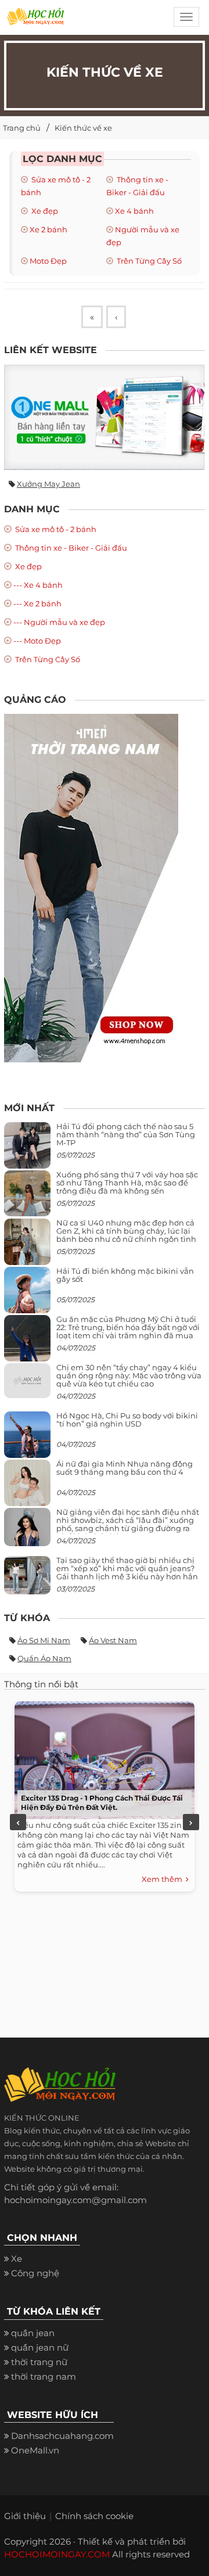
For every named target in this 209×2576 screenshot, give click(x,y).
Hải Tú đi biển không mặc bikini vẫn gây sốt (125, 1275)
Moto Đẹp (48, 261)
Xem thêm (164, 1879)
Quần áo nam (44, 1658)
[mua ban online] (105, 417)
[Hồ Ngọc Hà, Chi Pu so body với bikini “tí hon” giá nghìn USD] (27, 1439)
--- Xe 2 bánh (37, 603)
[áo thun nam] (91, 887)
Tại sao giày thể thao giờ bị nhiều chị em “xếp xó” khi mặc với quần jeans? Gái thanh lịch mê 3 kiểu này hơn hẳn (127, 1569)
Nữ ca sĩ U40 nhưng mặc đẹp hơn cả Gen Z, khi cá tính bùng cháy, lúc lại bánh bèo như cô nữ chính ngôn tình (126, 1231)
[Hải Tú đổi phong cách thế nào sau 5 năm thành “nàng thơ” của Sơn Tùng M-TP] (27, 1150)
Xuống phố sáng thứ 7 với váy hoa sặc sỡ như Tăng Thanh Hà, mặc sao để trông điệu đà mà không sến (127, 1183)
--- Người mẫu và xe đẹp (59, 622)
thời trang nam (44, 2376)
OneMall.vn (35, 2450)
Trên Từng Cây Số (148, 261)
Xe (17, 2259)
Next (191, 1822)
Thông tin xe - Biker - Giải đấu (70, 548)
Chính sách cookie (94, 2516)
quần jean (33, 2333)
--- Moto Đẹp (37, 641)
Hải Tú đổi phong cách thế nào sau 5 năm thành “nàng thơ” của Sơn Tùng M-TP (126, 1135)
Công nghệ (35, 2273)
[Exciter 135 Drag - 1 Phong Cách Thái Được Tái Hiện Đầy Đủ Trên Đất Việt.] (102, 1757)
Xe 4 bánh (134, 211)
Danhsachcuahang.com (62, 2436)
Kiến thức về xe (83, 128)
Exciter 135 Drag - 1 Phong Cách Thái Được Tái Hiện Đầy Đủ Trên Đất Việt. (102, 1803)
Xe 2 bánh (48, 229)
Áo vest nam (113, 1640)
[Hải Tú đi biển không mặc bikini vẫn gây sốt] (27, 1294)
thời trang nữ (39, 2362)
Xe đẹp (44, 211)
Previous (18, 1822)
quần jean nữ (40, 2347)
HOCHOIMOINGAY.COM (57, 2554)
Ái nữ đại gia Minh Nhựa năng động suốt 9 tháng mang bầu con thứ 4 (125, 1468)
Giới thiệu (25, 2516)
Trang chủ (22, 128)
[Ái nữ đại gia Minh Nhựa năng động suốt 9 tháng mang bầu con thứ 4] (27, 1489)
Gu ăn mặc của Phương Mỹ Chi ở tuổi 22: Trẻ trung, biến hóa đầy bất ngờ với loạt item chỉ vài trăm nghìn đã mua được (128, 1332)
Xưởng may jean (48, 484)
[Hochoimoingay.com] (35, 20)
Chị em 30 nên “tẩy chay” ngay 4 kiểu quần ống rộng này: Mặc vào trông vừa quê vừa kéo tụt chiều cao (129, 1376)
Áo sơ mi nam (44, 1640)
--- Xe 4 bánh (38, 585)
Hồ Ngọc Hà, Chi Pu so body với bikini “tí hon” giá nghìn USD (127, 1420)
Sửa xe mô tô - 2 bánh (55, 529)
